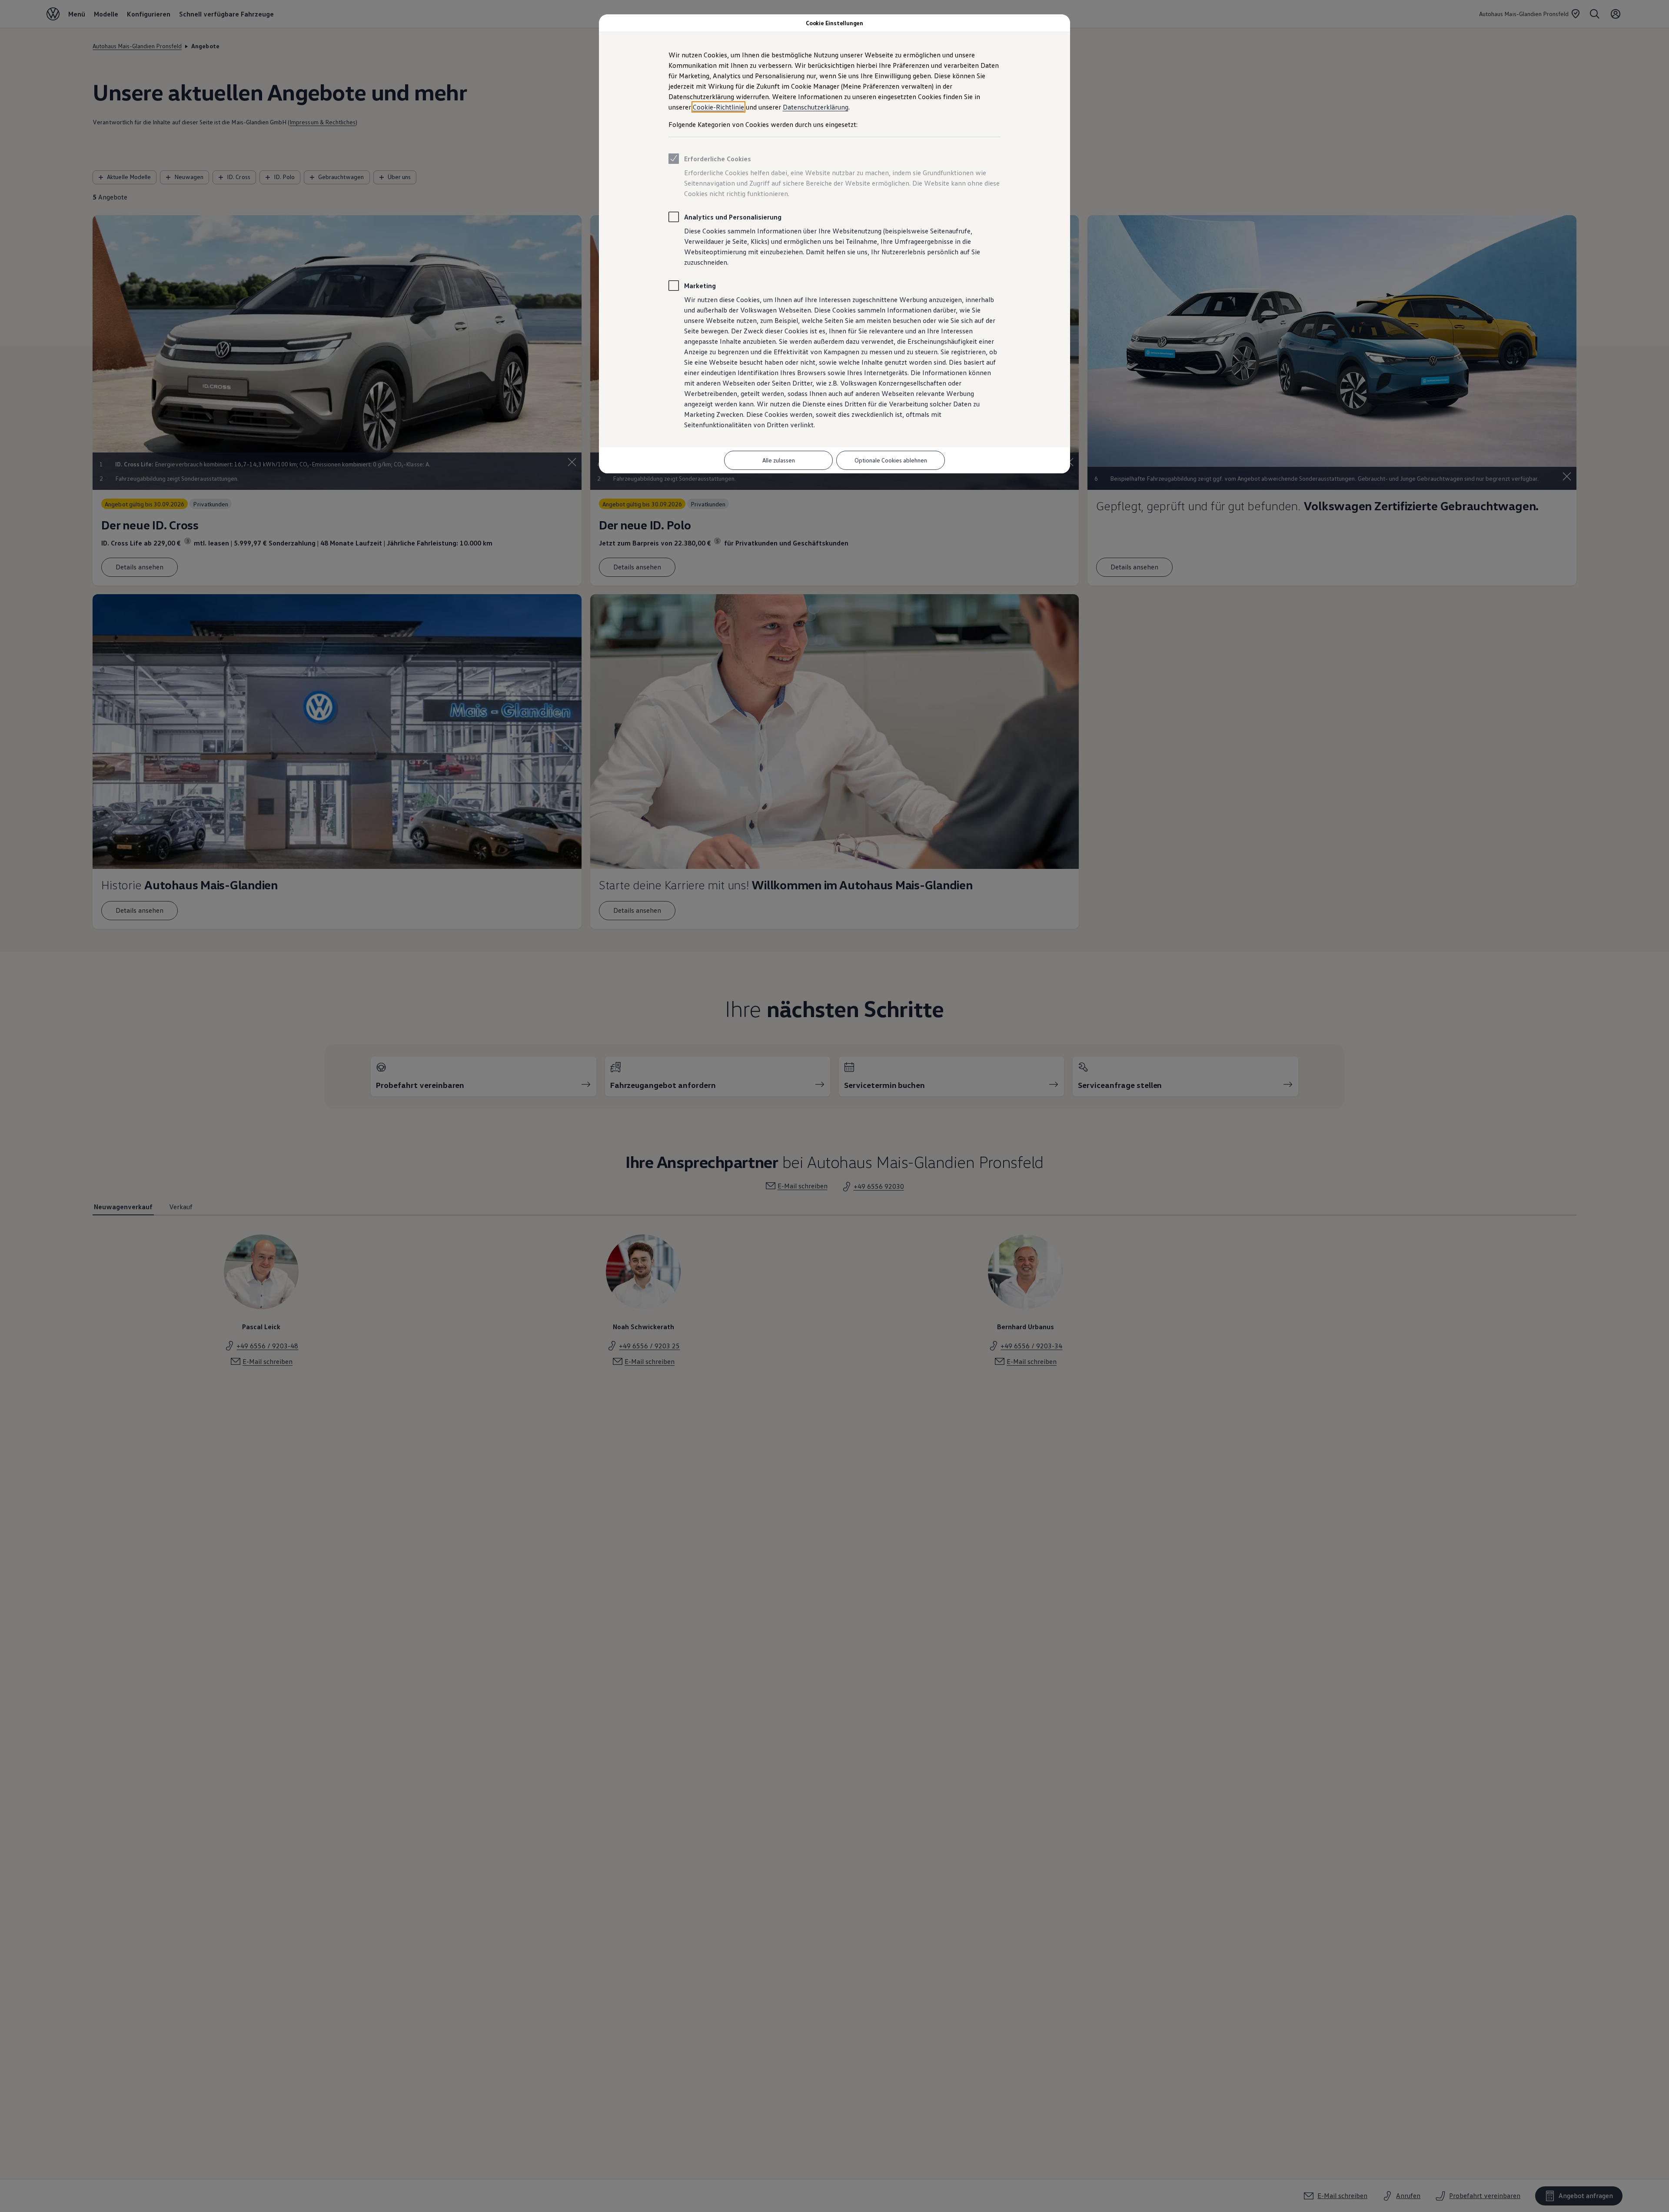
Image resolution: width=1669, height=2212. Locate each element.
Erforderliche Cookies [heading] (718, 159)
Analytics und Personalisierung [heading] (733, 217)
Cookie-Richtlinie (718, 107)
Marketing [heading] (700, 286)
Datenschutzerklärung (816, 107)
